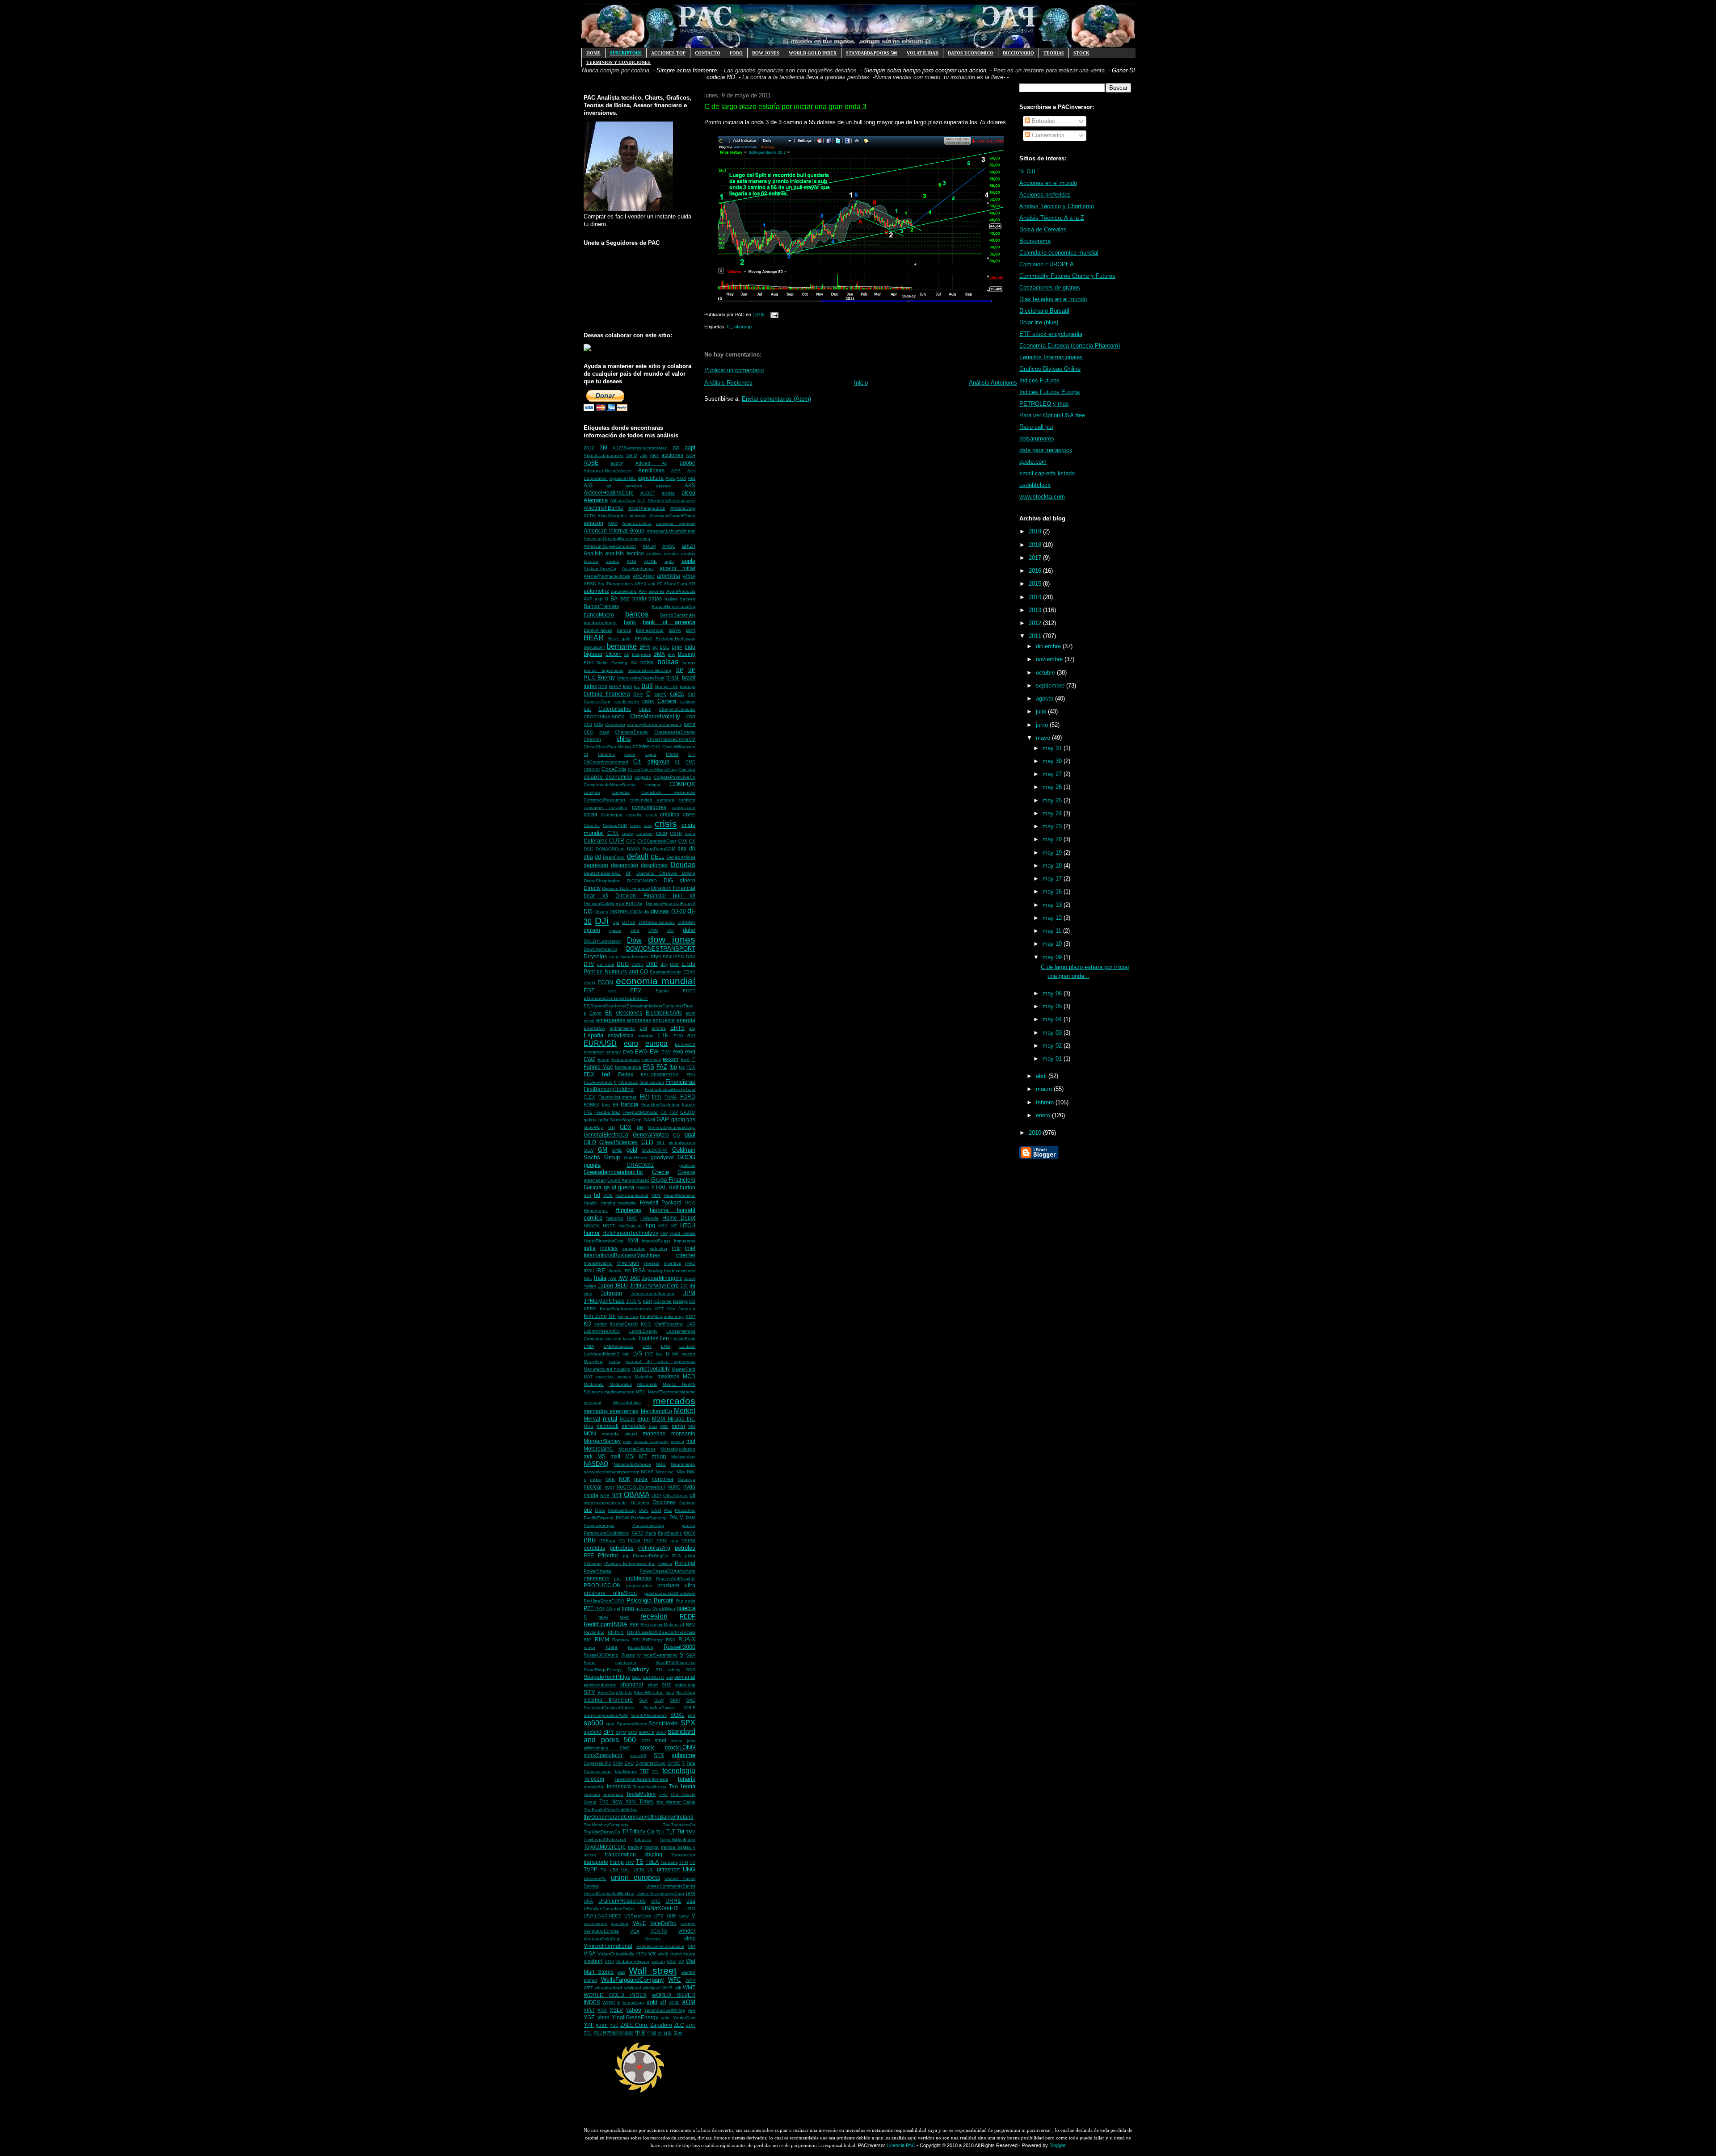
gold (632, 1150)
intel (690, 1248)
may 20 (1053, 839)
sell (670, 1677)
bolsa (647, 662)
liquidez (649, 1338)
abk (644, 455)
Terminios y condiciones (618, 62)
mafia (615, 1361)
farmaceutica (628, 1067)
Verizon (652, 1939)
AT (659, 584)
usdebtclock (1035, 485)
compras (621, 792)
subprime (683, 1755)
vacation (620, 1923)
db (692, 848)
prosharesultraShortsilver (670, 1593)
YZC (614, 2025)
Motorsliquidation (678, 1449)
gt (614, 1187)
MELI (641, 1392)
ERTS (677, 1028)
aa (676, 447)
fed (606, 1074)
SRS (633, 1732)
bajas (655, 598)
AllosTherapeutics (647, 508)
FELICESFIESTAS (660, 1075)
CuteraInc (595, 841)
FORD (688, 1097)
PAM (691, 1518)
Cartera (667, 701)
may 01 (1053, 1059)
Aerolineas (651, 470)
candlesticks (627, 702)
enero (1044, 1115)
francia (629, 1104)
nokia (641, 1479)
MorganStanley (602, 1441)
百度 (668, 2033)
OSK (643, 1510)
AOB (631, 561)
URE (656, 1901)
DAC (588, 849)
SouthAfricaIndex (649, 1715)
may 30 (1053, 761)
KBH (647, 1301)
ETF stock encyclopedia (1051, 334)
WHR (667, 1988)
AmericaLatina (637, 523)
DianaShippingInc (602, 881)
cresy (635, 825)
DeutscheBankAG (602, 873)
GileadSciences (618, 1142)
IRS (627, 1271)
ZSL (588, 2033)
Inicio (861, 383)
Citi (637, 761)
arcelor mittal (677, 568)
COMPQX (682, 784)
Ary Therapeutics (615, 584)
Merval (592, 1419)
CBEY (645, 709)
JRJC (631, 1301)
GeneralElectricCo (606, 1135)
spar (610, 1724)
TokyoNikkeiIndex (677, 1839)
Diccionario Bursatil (1044, 311)
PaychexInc (670, 1533)
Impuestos (685, 1241)
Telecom (594, 1779)
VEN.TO (659, 1931)
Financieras (680, 1082)
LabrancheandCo (602, 1331)
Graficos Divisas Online (1050, 369)
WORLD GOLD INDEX (813, 53)
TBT (644, 1771)
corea (591, 814)
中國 (652, 2033)
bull (647, 686)
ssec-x (646, 1732)
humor (592, 1233)
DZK (674, 964)
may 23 (1053, 826)
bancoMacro (599, 615)
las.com (613, 1339)
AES (676, 471)
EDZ (589, 990)
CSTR (676, 833)
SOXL (677, 1715)
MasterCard (683, 1369)
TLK (660, 1832)
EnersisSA (594, 1028)
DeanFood (614, 857)
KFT (659, 1309)
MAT (588, 1377)
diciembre (1049, 646)
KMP (690, 1316)
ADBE (591, 463)
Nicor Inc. (665, 1472)
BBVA (675, 630)
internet (686, 1255)
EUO (678, 1036)
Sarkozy (639, 1669)
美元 (678, 2033)
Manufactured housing (607, 1369)
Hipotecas (628, 1210)
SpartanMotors (632, 1724)
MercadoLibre (627, 1403)
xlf (663, 2002)
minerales (634, 1426)
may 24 (1053, 813)
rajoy (603, 1617)
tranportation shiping (634, 1854)
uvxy (684, 1916)
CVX (683, 841)
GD (612, 1127)
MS (601, 1456)
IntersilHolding (598, 1263)
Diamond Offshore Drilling (666, 873)
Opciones (664, 1502)
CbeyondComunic (677, 709)
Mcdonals (647, 1384)
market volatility (651, 1369)
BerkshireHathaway (675, 639)
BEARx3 (643, 639)
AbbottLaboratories (604, 455)
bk (627, 654)
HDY (656, 1195)
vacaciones (595, 1923)
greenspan (595, 1180)
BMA (659, 654)
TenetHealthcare (650, 1787)
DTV (589, 964)
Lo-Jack (687, 1346)
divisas (660, 911)
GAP (663, 1119)
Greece (686, 1172)
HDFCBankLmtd (632, 1195)
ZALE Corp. (635, 2025)
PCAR (634, 1541)
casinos (688, 702)
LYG (649, 1354)
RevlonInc (594, 1632)
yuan (602, 2025)
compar (653, 785)
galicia (590, 1120)
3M (604, 447)
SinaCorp (686, 1693)
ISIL (588, 1278)
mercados (674, 1401)
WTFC (609, 2003)
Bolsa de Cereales (1043, 229)
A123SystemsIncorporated (640, 448)
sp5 (692, 1715)
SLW (659, 1700)
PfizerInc (608, 1555)
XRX (602, 2010)
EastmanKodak (666, 972)
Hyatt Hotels (682, 1233)
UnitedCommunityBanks (671, 1886)
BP (680, 670)
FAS (649, 1067)
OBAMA (637, 1495)
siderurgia (685, 1685)
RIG (588, 1640)
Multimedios (683, 1457)
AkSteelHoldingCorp (609, 493)
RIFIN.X (616, 1632)
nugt (609, 1487)
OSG (600, 1510)
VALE (639, 1923)
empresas (639, 1020)
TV (692, 1862)
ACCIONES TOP (668, 53)
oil (692, 1495)
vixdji (663, 1954)
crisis (666, 824)
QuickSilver (664, 1609)
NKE (610, 1479)
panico (688, 1525)
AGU (670, 478)
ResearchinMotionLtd (662, 1625)
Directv (592, 888)
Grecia (660, 1172)
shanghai (632, 1684)
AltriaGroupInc (612, 516)
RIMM (602, 1639)
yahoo (634, 2010)
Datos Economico (971, 53)
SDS (691, 1670)
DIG (668, 880)
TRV (630, 1862)
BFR (645, 647)
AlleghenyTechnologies (671, 501)
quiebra (686, 1608)
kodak (601, 1324)
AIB (692, 478)
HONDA (592, 1226)
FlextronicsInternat (617, 1097)
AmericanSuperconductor (610, 546)
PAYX (690, 1533)
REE (634, 1625)
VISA (590, 1953)
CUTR (617, 841)
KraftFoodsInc (669, 1324)
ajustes (663, 486)
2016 (1036, 571)
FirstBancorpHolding (609, 1089)
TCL (656, 1772)
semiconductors (600, 1685)
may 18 (1053, 866)
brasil (673, 677)
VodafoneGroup (633, 1961)
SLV (643, 1700)
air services (624, 486)
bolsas (668, 662)
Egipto (662, 991)
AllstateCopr (683, 508)
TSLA (652, 1862)
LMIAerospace (619, 1346)
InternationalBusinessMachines (622, 1255)
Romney (621, 1640)
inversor (652, 1263)
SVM (618, 1763)
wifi (678, 1988)
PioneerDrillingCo (650, 1556)
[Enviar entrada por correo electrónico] (773, 315)
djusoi (615, 930)
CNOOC (592, 770)
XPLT (589, 2010)
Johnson (612, 1293)
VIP (692, 1946)
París (651, 1533)
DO (671, 930)
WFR (690, 1980)
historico (615, 1218)
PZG (600, 1609)
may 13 (1053, 905)
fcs (682, 1067)
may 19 (1053, 853)
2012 (589, 448)
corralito (635, 815)
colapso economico (608, 777)
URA (588, 1901)
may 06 (1053, 993)
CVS (631, 841)
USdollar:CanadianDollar (609, 1909)
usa (691, 1901)
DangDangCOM (659, 849)
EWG (641, 1051)
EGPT (689, 991)
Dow (634, 940)
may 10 (1053, 944)
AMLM (649, 546)
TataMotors (625, 1772)
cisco (672, 754)
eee (612, 991)
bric (603, 686)
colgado (643, 777)
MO (692, 1426)
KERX (590, 1309)
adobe (688, 463)
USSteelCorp (638, 1916)
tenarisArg (594, 1787)
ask (652, 584)
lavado (630, 1339)
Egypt (595, 1013)
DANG (633, 849)
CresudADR (615, 825)
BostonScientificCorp (650, 670)
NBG (661, 1464)
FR (616, 1105)
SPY (609, 1732)
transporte (596, 1862)
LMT (647, 1346)
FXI (664, 1112)
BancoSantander (678, 615)
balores (688, 599)
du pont (606, 964)
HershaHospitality (618, 1203)
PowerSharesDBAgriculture (667, 1571)
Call (692, 694)
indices (609, 1248)
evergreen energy (602, 1052)
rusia (612, 1647)
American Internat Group (614, 531)
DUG (623, 964)
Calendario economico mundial (1059, 253)
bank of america (669, 622)
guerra (626, 1187)
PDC (649, 1541)
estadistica (621, 1035)
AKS (690, 485)
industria (658, 1248)
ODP (656, 1495)
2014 (1036, 597)
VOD (610, 1961)
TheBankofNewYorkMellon (611, 1810)
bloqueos (641, 654)
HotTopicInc (631, 1226)
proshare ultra (676, 1585)
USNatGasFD (660, 1908)
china (624, 739)
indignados (634, 1248)
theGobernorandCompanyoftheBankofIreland (639, 1817)
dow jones (672, 939)
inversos (673, 1263)
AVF (643, 591)
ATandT (671, 584)
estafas (646, 1036)
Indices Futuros (1039, 380)
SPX (688, 1723)
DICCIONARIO (642, 881)
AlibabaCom (622, 501)
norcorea (662, 1479)
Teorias (1054, 53)
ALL (641, 501)
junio (1043, 725)
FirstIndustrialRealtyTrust (670, 1089)
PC (622, 1541)
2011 (1036, 636)
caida (677, 694)
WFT (588, 1988)
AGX (681, 478)
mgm (644, 1419)
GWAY (643, 1188)
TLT (671, 1831)
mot (691, 1441)
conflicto (687, 800)
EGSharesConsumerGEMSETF (616, 998)
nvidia (591, 1495)
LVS (637, 1353)
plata (690, 1556)
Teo (673, 1786)
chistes (641, 746)
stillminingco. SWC (607, 1748)
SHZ (666, 1685)
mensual (592, 1403)
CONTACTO (708, 53)
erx (692, 1028)
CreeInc (592, 825)
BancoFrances (601, 606)
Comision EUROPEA (1047, 264)
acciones (672, 455)
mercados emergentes (611, 1411)
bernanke (622, 646)
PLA (677, 1556)
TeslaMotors (641, 1794)
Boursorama (1035, 241)
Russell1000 (641, 1647)
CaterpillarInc (615, 709)
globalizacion (682, 1143)
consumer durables (605, 807)
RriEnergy (653, 1640)
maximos (668, 1376)
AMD (613, 523)
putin (690, 1601)
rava (624, 1617)
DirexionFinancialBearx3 (671, 904)
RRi (636, 1640)
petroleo (685, 1548)
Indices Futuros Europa (1049, 392)
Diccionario (1018, 53)
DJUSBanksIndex (657, 922)
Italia (600, 1278)
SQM (621, 1732)
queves (643, 1609)
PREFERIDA (597, 1579)
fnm (656, 1097)
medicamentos (619, 1392)
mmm (678, 1426)
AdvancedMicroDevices (608, 471)
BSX (628, 686)
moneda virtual (619, 1434)
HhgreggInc (596, 1210)
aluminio (638, 516)
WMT (689, 1987)
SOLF (689, 1708)
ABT (654, 455)
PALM (677, 1517)
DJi (602, 921)
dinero (688, 880)
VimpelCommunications (660, 1946)
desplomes (654, 865)
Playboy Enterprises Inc (630, 1563)
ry (639, 1655)
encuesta (664, 1020)
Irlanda (614, 1271)
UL (650, 1870)
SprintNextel (664, 1723)
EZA (686, 1059)
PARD (637, 1533)
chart (604, 732)
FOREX (591, 1105)
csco (662, 833)
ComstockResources (605, 800)
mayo (1044, 738)
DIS (588, 911)
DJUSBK (686, 922)
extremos (652, 1059)
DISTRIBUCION (626, 912)
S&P (691, 1655)
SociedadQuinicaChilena (609, 1708)
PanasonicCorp (648, 1525)
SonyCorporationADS (606, 1715)
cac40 (660, 694)
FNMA (671, 1097)
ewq (690, 1051)
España (593, 1035)
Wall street (652, 1970)
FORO (736, 53)
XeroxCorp (633, 2003)
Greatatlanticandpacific (613, 1172)
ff (615, 1082)
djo (616, 922)
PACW (622, 1518)
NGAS (647, 1472)
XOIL (674, 2003)
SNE (691, 1700)
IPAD (690, 1263)
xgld (652, 2002)
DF (629, 873)
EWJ (666, 1052)
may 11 (1053, 931)
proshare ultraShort (610, 1593)
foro (606, 1105)
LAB (691, 1324)
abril (1042, 1076)
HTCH (688, 1225)
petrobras (622, 1548)
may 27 (1053, 774)
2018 (1036, 545)
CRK (613, 833)
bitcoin (614, 654)
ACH (691, 455)
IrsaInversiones (680, 1271)
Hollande (650, 1218)
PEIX (662, 1541)
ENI (643, 1028)
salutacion (626, 1663)
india (590, 1248)
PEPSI (688, 1541)
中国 (640, 2032)
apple (688, 561)
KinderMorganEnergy (662, 1316)
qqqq (628, 1608)
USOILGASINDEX (602, 1916)
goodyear (662, 1157)
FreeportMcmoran (641, 1112)
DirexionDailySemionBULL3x (613, 904)
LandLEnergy (643, 1331)
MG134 (627, 1419)
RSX (671, 1640)
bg (655, 647)
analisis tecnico (624, 553)
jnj (692, 1286)
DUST (637, 964)
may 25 (1053, 800)
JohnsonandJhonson (652, 1294)
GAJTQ (688, 1112)
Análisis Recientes (728, 383)
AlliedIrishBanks (603, 508)
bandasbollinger (600, 623)
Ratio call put (1036, 427)
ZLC (679, 2025)
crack (652, 815)
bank (630, 622)
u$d (614, 1870)
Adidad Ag (652, 463)
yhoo (604, 2017)
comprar (592, 792)
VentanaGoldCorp (602, 1939)
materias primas (613, 1377)
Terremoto (613, 1794)
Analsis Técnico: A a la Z (1052, 218)
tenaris (687, 1779)
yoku (666, 2018)
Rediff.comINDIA (606, 1624)
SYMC (674, 1763)
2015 (1036, 584)
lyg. (660, 1354)
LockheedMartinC (602, 1354)
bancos (637, 614)
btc (637, 686)
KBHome (662, 1301)
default (638, 856)
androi (612, 561)
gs (607, 1187)
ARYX (640, 584)
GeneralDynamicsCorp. (672, 1127)
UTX (659, 1916)
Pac (668, 1510)
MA (675, 1354)
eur (691, 1035)
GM (603, 1150)
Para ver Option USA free (1052, 415)
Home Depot (679, 1218)
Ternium (592, 1794)
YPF (589, 2025)
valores (688, 1923)
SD (659, 1670)
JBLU (621, 1286)
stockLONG (680, 1747)
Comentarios (1047, 135)
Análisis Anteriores (993, 383)
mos (627, 1441)
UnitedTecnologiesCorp (660, 1894)
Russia (628, 1655)
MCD (689, 1376)
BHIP (677, 647)
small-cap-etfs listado (1047, 473)
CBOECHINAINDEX (604, 717)
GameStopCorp (626, 1120)
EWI (655, 1051)
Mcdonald (594, 1384)
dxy (664, 964)
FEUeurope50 (598, 1082)
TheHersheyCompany (606, 1825)
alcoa (688, 493)
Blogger (1058, 2145)
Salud (590, 1663)
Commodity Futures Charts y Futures (1067, 276)
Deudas (683, 865)
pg (626, 1556)
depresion (596, 865)
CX (692, 841)
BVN (638, 694)
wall (621, 1972)
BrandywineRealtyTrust (641, 678)
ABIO (632, 455)
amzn (689, 546)
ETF (663, 1035)
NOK (625, 1479)
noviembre (1050, 659)
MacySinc (593, 1361)
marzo (1045, 1089)
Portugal (685, 1563)
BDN (691, 630)
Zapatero (661, 2025)
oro (588, 1510)
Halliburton (682, 1187)
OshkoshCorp (622, 1510)
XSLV (616, 2010)
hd (597, 1195)
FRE (588, 1112)
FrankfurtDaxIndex (660, 1105)
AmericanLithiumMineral (671, 531)
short (653, 1685)
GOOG (686, 1157)
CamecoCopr (597, 702)
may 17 (1053, 879)
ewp (678, 1051)
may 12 (1053, 918)
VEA (635, 1931)
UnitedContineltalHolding (609, 1894)
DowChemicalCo (600, 949)
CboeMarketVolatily (655, 716)
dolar (689, 930)
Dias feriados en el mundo (1053, 299)
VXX (671, 1961)
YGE (589, 2017)
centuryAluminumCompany (654, 724)
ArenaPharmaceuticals (607, 576)
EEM (636, 990)
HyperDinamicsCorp (604, 1241)
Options (687, 1503)
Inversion (628, 1263)
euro (631, 1043)
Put (680, 1601)
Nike (681, 1472)
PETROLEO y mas (1044, 404)
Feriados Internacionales (1051, 357)
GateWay (593, 1127)
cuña (690, 833)
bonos (689, 663)
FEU (691, 1075)
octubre (1046, 673)
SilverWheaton (649, 1693)
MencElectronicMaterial (672, 1392)
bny (671, 654)
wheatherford (608, 1988)
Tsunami (669, 1862)
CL (678, 762)
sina (670, 1693)
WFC (675, 1980)
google (592, 1165)
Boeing (687, 654)
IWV (623, 1278)
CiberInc (606, 754)
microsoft (608, 1426)
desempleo (625, 865)
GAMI (649, 1120)
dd (598, 857)
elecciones (629, 1013)
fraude (689, 1105)
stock (647, 1747)
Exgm (603, 1059)
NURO (674, 1487)
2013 (1036, 610)
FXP (674, 1112)
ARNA (689, 576)
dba (588, 857)
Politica (665, 1563)
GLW (589, 1150)
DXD (652, 964)
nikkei (596, 1479)
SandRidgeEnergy (603, 1670)
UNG (689, 1869)
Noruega (686, 1479)
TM (680, 1831)
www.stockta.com (1042, 497)
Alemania (596, 500)
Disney (601, 912)
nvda (689, 1487)
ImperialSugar (656, 1241)
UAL (626, 1870)
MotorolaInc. (599, 1449)
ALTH (589, 516)
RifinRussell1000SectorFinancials (661, 1632)
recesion (654, 1616)
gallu (603, 1120)
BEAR (594, 638)
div (646, 912)
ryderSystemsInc (660, 1655)
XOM (689, 2002)
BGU (665, 647)
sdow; (674, 1670)
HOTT (609, 1226)
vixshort (593, 1961)
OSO (656, 1510)
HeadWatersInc (679, 1195)
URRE (673, 1901)
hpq (650, 1225)
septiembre (1051, 686)
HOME (593, 53)
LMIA (589, 1346)
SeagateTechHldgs (607, 1677)
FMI (644, 1097)
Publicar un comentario (734, 370)
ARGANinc (644, 576)
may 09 (1053, 957)
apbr (669, 561)
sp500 (593, 1723)
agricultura (651, 478)
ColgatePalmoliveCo (675, 777)
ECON (605, 982)
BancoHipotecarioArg (673, 606)
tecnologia (679, 1771)
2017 (1036, 558)
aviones (656, 591)
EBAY (689, 972)
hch (587, 1195)
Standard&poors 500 (872, 53)
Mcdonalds (621, 1384)
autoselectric (624, 591)
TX (604, 1870)
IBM (633, 1240)
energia (686, 1020)
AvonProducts (681, 591)
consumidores (649, 807)
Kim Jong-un (681, 1309)
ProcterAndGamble (676, 1579)
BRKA (615, 686)
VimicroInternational (608, 1946)
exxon (671, 1059)
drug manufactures (629, 957)
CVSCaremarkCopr (657, 841)
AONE (650, 561)
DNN (653, 930)
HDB (608, 1195)
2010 (1036, 1133)
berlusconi (594, 647)
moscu (677, 1441)
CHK (656, 747)
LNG (666, 1346)
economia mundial (656, 981)
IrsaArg (655, 1271)
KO (587, 1323)
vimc (690, 1938)
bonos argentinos (604, 670)
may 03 (1053, 1033)
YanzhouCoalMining (665, 2010)
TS (640, 1862)
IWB (612, 1278)
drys (656, 956)
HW (664, 1233)
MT (643, 1456)
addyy (617, 463)
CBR (691, 717)
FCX (691, 1067)
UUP (671, 1916)
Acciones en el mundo (1048, 183)
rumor (589, 1647)
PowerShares (597, 1571)
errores (659, 1028)
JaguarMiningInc (662, 1278)
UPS (691, 1894)
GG (677, 1135)
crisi (648, 825)
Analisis (593, 553)
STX (659, 1755)
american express (676, 523)
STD (646, 1741)
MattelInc (644, 1377)
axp (599, 599)
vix (652, 1953)
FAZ (662, 1067)
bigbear (593, 654)
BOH (589, 663)
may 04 (1053, 1019)
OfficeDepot (675, 1495)
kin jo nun (628, 1316)
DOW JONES (766, 53)
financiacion (652, 1082)
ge (640, 1127)
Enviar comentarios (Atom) (776, 399)
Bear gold (620, 639)
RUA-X (687, 1639)
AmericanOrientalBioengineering (617, 539)
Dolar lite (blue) (1039, 322)
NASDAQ (596, 1464)
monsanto (683, 1433)
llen (665, 1338)
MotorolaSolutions (637, 1449)
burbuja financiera (607, 694)
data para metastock (1046, 450)
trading (635, 1847)
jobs (588, 1294)
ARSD (590, 584)
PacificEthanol (598, 1518)
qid (617, 1609)
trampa (652, 1847)
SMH (675, 1700)
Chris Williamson (679, 747)
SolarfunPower (659, 1708)
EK (609, 1013)
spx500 (593, 1732)
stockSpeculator (603, 1755)
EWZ (589, 1059)
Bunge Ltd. (667, 686)
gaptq (678, 1119)
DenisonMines (681, 857)
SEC (637, 1677)
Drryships (595, 956)
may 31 (1053, 748)
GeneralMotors (651, 1135)
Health (590, 1203)
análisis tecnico (662, 554)
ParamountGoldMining (607, 1533)
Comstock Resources (668, 792)
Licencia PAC (901, 2145)
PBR (590, 1540)
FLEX (589, 1097)
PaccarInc (685, 1510)
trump (617, 1862)
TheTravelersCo (679, 1825)
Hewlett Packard (661, 1202)
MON (590, 1433)
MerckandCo (656, 1411)
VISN (641, 1954)
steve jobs (683, 1741)
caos (648, 701)
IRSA (639, 1270)
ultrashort (668, 1869)
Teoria (688, 1786)
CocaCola (614, 769)
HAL (661, 1187)
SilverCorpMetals (615, 1693)
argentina (669, 576)
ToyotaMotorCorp (605, 1847)
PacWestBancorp (649, 1518)
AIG (588, 485)
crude (627, 833)
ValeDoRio (663, 1923)
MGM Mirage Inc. (674, 1419)
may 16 (1053, 891)
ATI (692, 584)
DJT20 (629, 922)
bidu (690, 647)
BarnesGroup (650, 630)
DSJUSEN (673, 957)
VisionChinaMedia (616, 1954)
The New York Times (626, 1802)
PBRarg (607, 1541)
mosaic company (651, 1441)
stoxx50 (638, 1755)
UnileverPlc (595, 1878)
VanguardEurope (601, 1931)
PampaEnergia (599, 1525)
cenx (690, 724)
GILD (590, 1142)
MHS (589, 1426)
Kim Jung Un (600, 1316)
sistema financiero (608, 1700)
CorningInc (612, 815)
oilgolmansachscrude (605, 1503)
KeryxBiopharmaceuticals (626, 1309)
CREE (689, 815)
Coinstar (687, 770)
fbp (673, 1067)
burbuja (688, 686)
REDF (688, 1617)
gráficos (687, 1165)
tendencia (619, 1786)
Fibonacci (628, 1082)
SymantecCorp (651, 1763)
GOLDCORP (655, 1150)
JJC (684, 1286)
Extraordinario (626, 1059)
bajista (671, 599)
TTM (683, 1862)
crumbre (645, 833)
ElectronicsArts (664, 1013)
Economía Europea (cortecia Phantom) (1070, 346)
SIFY (589, 1692)
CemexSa (615, 724)
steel (660, 1740)
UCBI (639, 1870)
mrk (588, 1456)
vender (687, 1931)
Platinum (593, 1563)
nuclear (593, 1487)
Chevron (592, 739)
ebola (589, 983)
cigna (651, 754)
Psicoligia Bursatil (650, 1600)
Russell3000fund (601, 1655)
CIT (692, 754)
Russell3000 (679, 1647)
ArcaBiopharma (638, 568)
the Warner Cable (676, 1802)
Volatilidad (923, 53)
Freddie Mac (607, 1112)
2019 (1036, 531)
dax (682, 848)
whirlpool (652, 1988)
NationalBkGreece (632, 1464)
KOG (646, 1324)
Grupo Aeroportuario (628, 1180)
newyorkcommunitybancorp (612, 1472)
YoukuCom (684, 2018)
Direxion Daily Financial (626, 888)
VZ (681, 1961)
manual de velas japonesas (660, 1361)
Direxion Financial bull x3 (655, 896)
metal (610, 1419)
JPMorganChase (604, 1301)
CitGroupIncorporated (606, 762)
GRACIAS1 (640, 1165)
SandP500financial (676, 1663)
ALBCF (648, 493)
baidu (639, 598)
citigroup (658, 761)
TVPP (591, 1869)
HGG (690, 1203)
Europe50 (685, 1044)
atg (684, 584)
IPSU (589, 1271)
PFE (589, 1555)
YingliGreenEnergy (635, 2017)
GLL (661, 1143)
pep (674, 1541)
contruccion (683, 807)
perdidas (594, 1548)
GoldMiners (635, 1158)
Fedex (626, 1074)
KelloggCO (684, 1301)
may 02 (1053, 1046)
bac (625, 598)
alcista (668, 493)
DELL (658, 857)
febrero (1046, 1102)
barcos (624, 630)
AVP (588, 599)
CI (586, 754)
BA (614, 598)
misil (653, 1426)
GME (617, 1150)
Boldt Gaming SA (617, 663)
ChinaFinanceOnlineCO (671, 739)
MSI (630, 1456)
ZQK (691, 2025)
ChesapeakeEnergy (675, 732)
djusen (592, 930)
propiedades (639, 1586)
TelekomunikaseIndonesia (641, 1779)
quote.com (1033, 462)
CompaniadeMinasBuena (610, 785)
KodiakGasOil (624, 1324)
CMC (690, 762)
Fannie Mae (598, 1067)
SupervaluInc (597, 1763)
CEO (589, 732)
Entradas (1043, 121)
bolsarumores (1037, 438)
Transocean (683, 1855)
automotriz (596, 591)
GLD (647, 1142)
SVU (629, 1763)
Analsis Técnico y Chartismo (1057, 206)
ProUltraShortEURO (604, 1601)
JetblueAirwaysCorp (654, 1286)
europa (656, 1043)
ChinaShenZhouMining (607, 747)
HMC (632, 1218)
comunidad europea (652, 800)
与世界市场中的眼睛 (614, 2033)
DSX (691, 957)
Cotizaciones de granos (1050, 287)
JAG (635, 1278)
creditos (670, 814)
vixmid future (683, 1954)
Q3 (610, 1609)
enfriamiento (622, 1028)
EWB (628, 1052)
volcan (658, 1961)
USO (690, 1909)
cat (587, 709)
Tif (625, 1831)
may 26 (1053, 787)
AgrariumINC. (623, 478)
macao (688, 1354)
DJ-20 (679, 911)
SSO (661, 1732)
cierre (630, 754)
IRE (601, 1270)
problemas (639, 1578)
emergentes (611, 1020)
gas (691, 1119)
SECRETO (654, 1677)
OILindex (640, 1503)
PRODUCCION (602, 1585)
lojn (626, 1354)
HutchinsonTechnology (630, 1233)
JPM (689, 1293)
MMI (664, 1426)
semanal (685, 1677)
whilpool (633, 1988)
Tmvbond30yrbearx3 (605, 1839)
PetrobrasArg (654, 1548)
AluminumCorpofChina (672, 516)
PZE (589, 1608)
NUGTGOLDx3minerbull (641, 1487)
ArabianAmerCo (600, 568)
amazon (593, 523)
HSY (663, 1226)
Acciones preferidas (1045, 195)
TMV (691, 1832)
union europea (635, 1877)
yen (692, 2010)
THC (663, 1794)
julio (1042, 711)
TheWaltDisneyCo (602, 1832)
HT (674, 1226)
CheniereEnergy (632, 732)
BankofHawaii (598, 630)
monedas (654, 1433)
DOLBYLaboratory (603, 941)
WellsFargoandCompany (633, 1980)
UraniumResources (622, 1901)
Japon (606, 1286)
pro (617, 1579)
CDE (599, 724)
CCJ (588, 724)
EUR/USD (600, 1043)
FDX (589, 1074)
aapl (690, 447)
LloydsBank (683, 1339)
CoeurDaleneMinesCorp (652, 770)
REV (691, 1625)
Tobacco (643, 1839)
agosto (1045, 698)
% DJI (1027, 171)
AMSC (669, 546)
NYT (617, 1495)
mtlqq (659, 1456)
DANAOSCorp (610, 849)
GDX (626, 1127)
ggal (690, 1135)
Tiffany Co (642, 1831)
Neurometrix (683, 1464)
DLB (635, 930)
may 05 (1053, 1006)
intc (676, 1248)
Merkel (685, 1411)
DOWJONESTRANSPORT (661, 949)
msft (615, 1456)
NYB (605, 1495)
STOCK (1081, 53)
